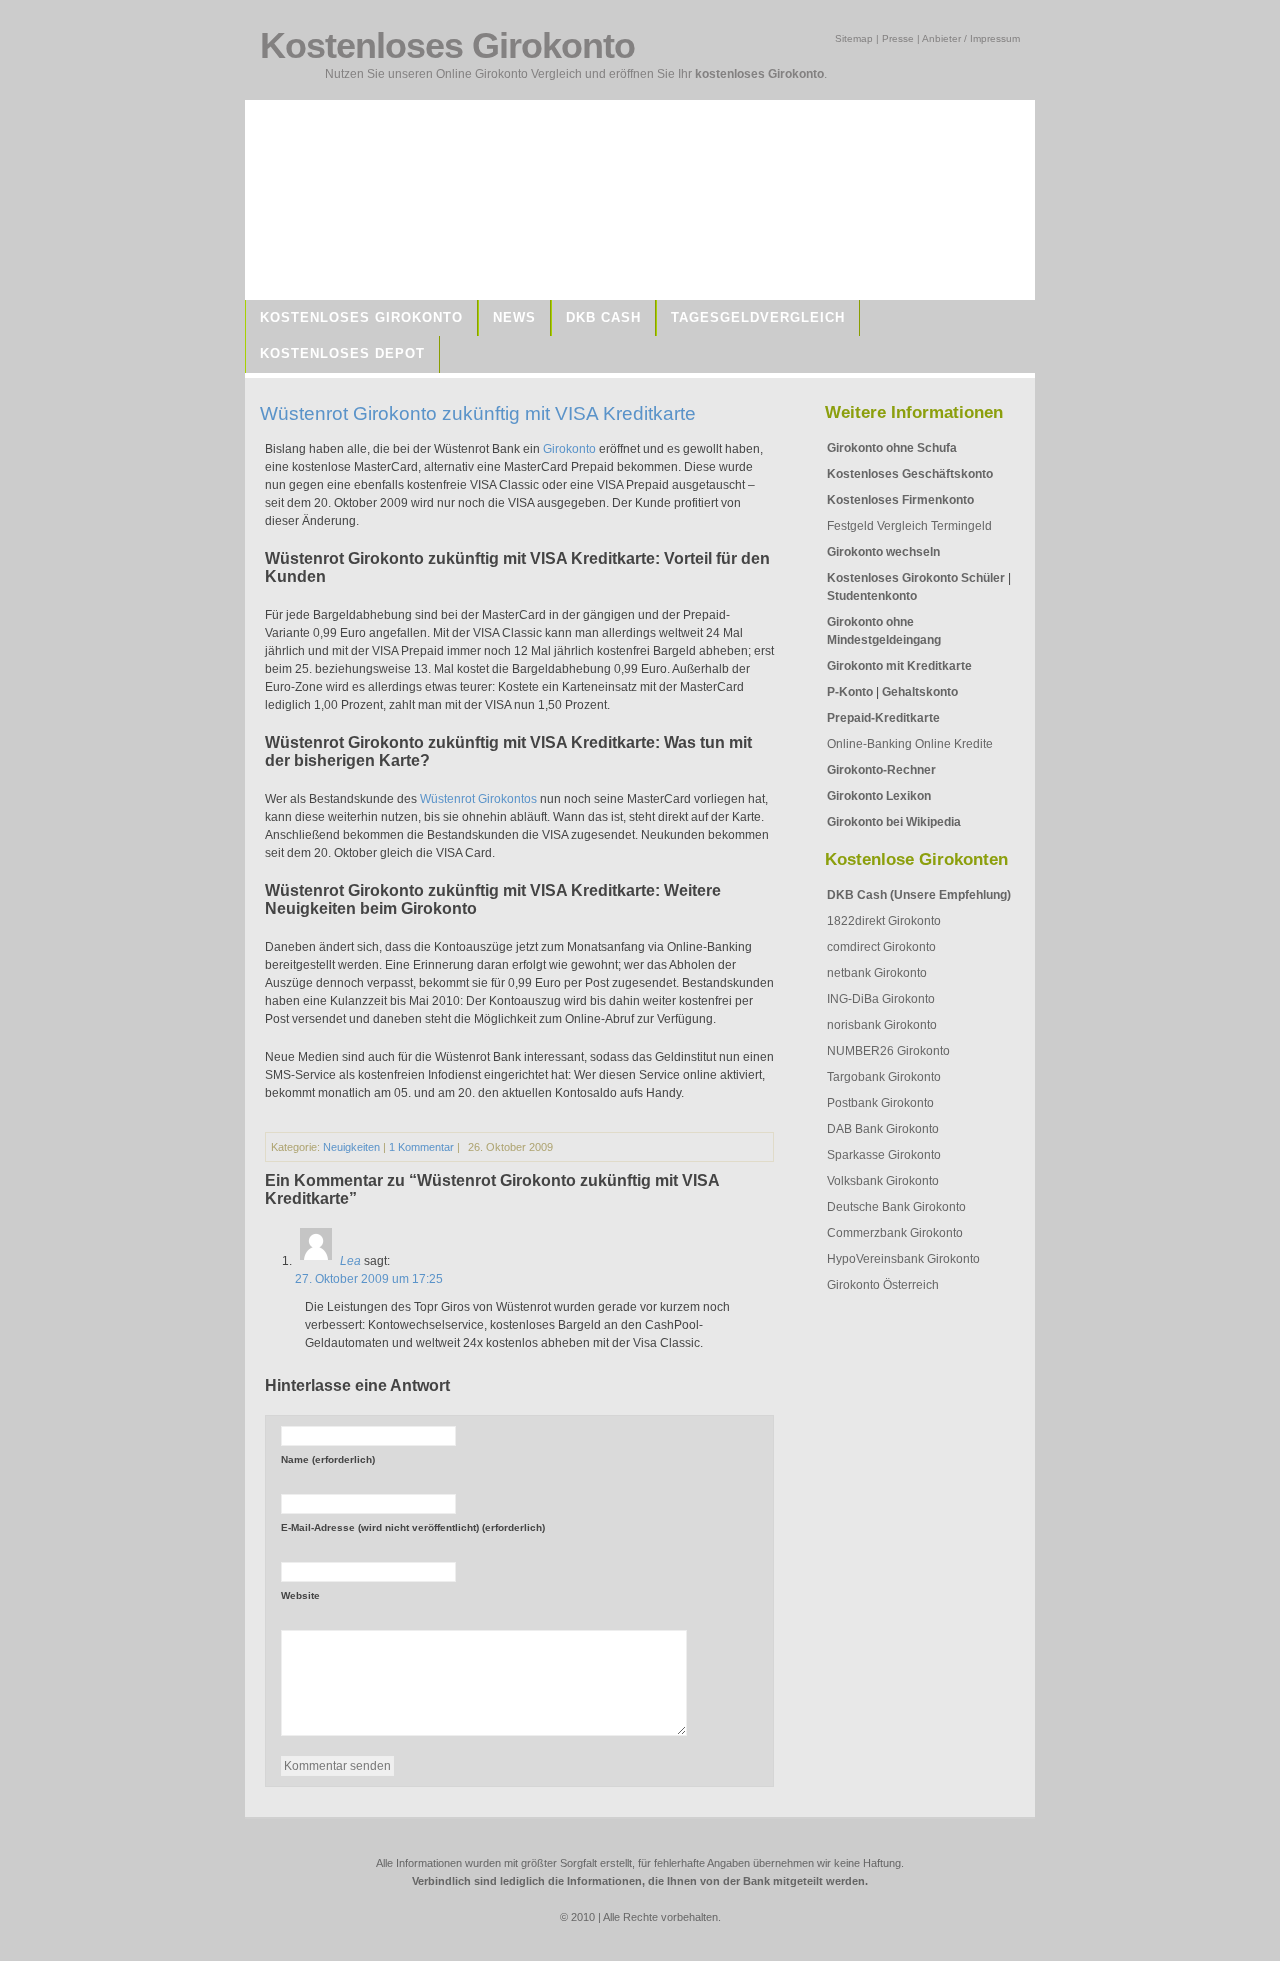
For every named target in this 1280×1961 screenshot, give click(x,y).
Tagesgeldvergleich (758, 317)
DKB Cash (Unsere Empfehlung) (919, 895)
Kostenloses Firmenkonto (900, 500)
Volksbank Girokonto (883, 1181)
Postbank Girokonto (880, 1103)
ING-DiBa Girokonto (881, 999)
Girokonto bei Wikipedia (894, 822)
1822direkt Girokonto (884, 921)
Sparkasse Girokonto (884, 1155)
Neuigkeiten (351, 1147)
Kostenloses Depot (342, 353)
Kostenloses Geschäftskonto (910, 474)
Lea (350, 1261)
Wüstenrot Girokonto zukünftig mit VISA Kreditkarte (478, 413)
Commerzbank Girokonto (895, 1233)
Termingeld (961, 526)
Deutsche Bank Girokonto (896, 1207)
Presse (898, 38)
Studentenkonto (872, 596)
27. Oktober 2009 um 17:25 (369, 1279)
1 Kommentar (421, 1147)
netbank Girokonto (877, 973)
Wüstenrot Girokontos (478, 799)
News (514, 317)
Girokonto (569, 449)
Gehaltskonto (920, 692)
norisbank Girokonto (882, 1025)
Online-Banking (869, 744)
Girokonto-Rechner (881, 770)
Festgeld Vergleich (877, 526)
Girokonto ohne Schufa (892, 448)
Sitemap (854, 38)
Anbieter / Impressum (971, 38)
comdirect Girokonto (881, 947)
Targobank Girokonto (884, 1077)
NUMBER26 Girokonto (888, 1051)
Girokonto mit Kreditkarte (899, 666)
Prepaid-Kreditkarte (883, 718)
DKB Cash (603, 317)
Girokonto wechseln (883, 552)
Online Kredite (954, 744)
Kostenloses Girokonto (361, 317)
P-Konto (850, 692)
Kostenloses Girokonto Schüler (916, 578)
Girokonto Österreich (883, 1285)
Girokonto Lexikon (879, 796)
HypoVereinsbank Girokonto (903, 1259)
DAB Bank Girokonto (883, 1129)
